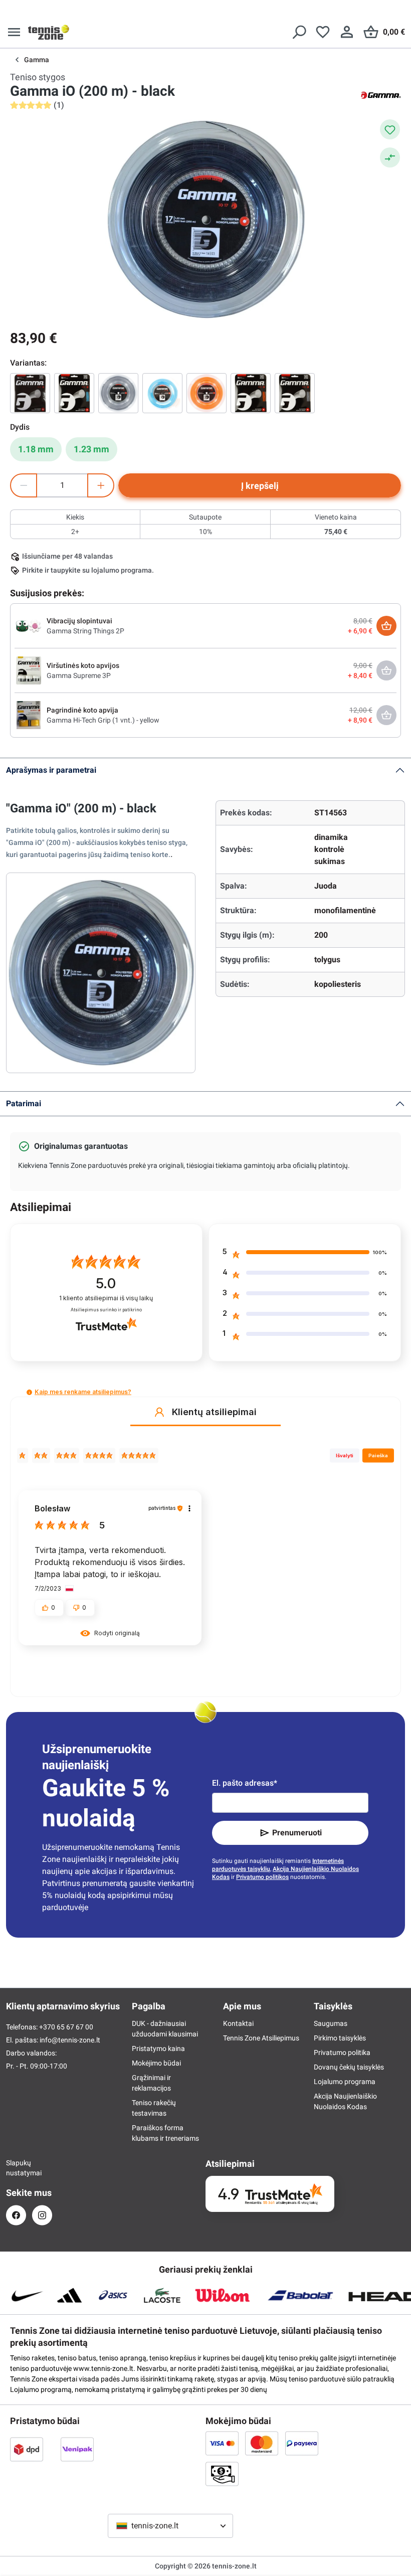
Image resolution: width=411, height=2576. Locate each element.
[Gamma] (381, 94)
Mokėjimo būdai (156, 2063)
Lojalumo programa (345, 2082)
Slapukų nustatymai (16, 2168)
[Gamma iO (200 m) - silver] (118, 393)
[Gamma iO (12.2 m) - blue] (74, 393)
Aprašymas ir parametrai (51, 770)
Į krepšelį (260, 486)
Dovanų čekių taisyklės (349, 2067)
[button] (29, 1392)
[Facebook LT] (16, 2215)
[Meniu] (14, 32)
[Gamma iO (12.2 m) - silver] (295, 393)
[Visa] (222, 2443)
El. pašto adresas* (245, 1783)
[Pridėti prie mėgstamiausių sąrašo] (390, 129)
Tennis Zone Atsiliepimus (261, 2038)
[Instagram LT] (42, 2215)
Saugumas (331, 2023)
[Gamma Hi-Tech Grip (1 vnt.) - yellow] (29, 715)
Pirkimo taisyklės (340, 2038)
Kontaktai (238, 2023)
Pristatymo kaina (158, 2048)
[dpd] (27, 2449)
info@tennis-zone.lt (70, 2040)
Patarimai (24, 1103)
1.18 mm (36, 449)
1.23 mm (91, 449)
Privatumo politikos (262, 1877)
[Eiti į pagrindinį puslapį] (49, 32)
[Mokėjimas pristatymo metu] (222, 2474)
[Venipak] (77, 2449)
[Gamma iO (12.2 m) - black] (30, 393)
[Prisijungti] (347, 32)
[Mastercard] (262, 2443)
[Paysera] (302, 2443)
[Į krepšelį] (386, 626)
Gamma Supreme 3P (79, 675)
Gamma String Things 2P (85, 631)
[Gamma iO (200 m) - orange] (207, 393)
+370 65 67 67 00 (66, 2027)
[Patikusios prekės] (323, 32)
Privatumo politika (342, 2052)
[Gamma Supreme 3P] (29, 670)
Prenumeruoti (297, 1833)
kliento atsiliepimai (106, 1298)
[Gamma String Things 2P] (29, 625)
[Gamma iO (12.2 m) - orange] (251, 393)
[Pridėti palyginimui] (390, 157)
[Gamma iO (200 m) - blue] (162, 393)
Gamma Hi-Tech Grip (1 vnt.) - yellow (103, 720)
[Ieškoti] (299, 32)
